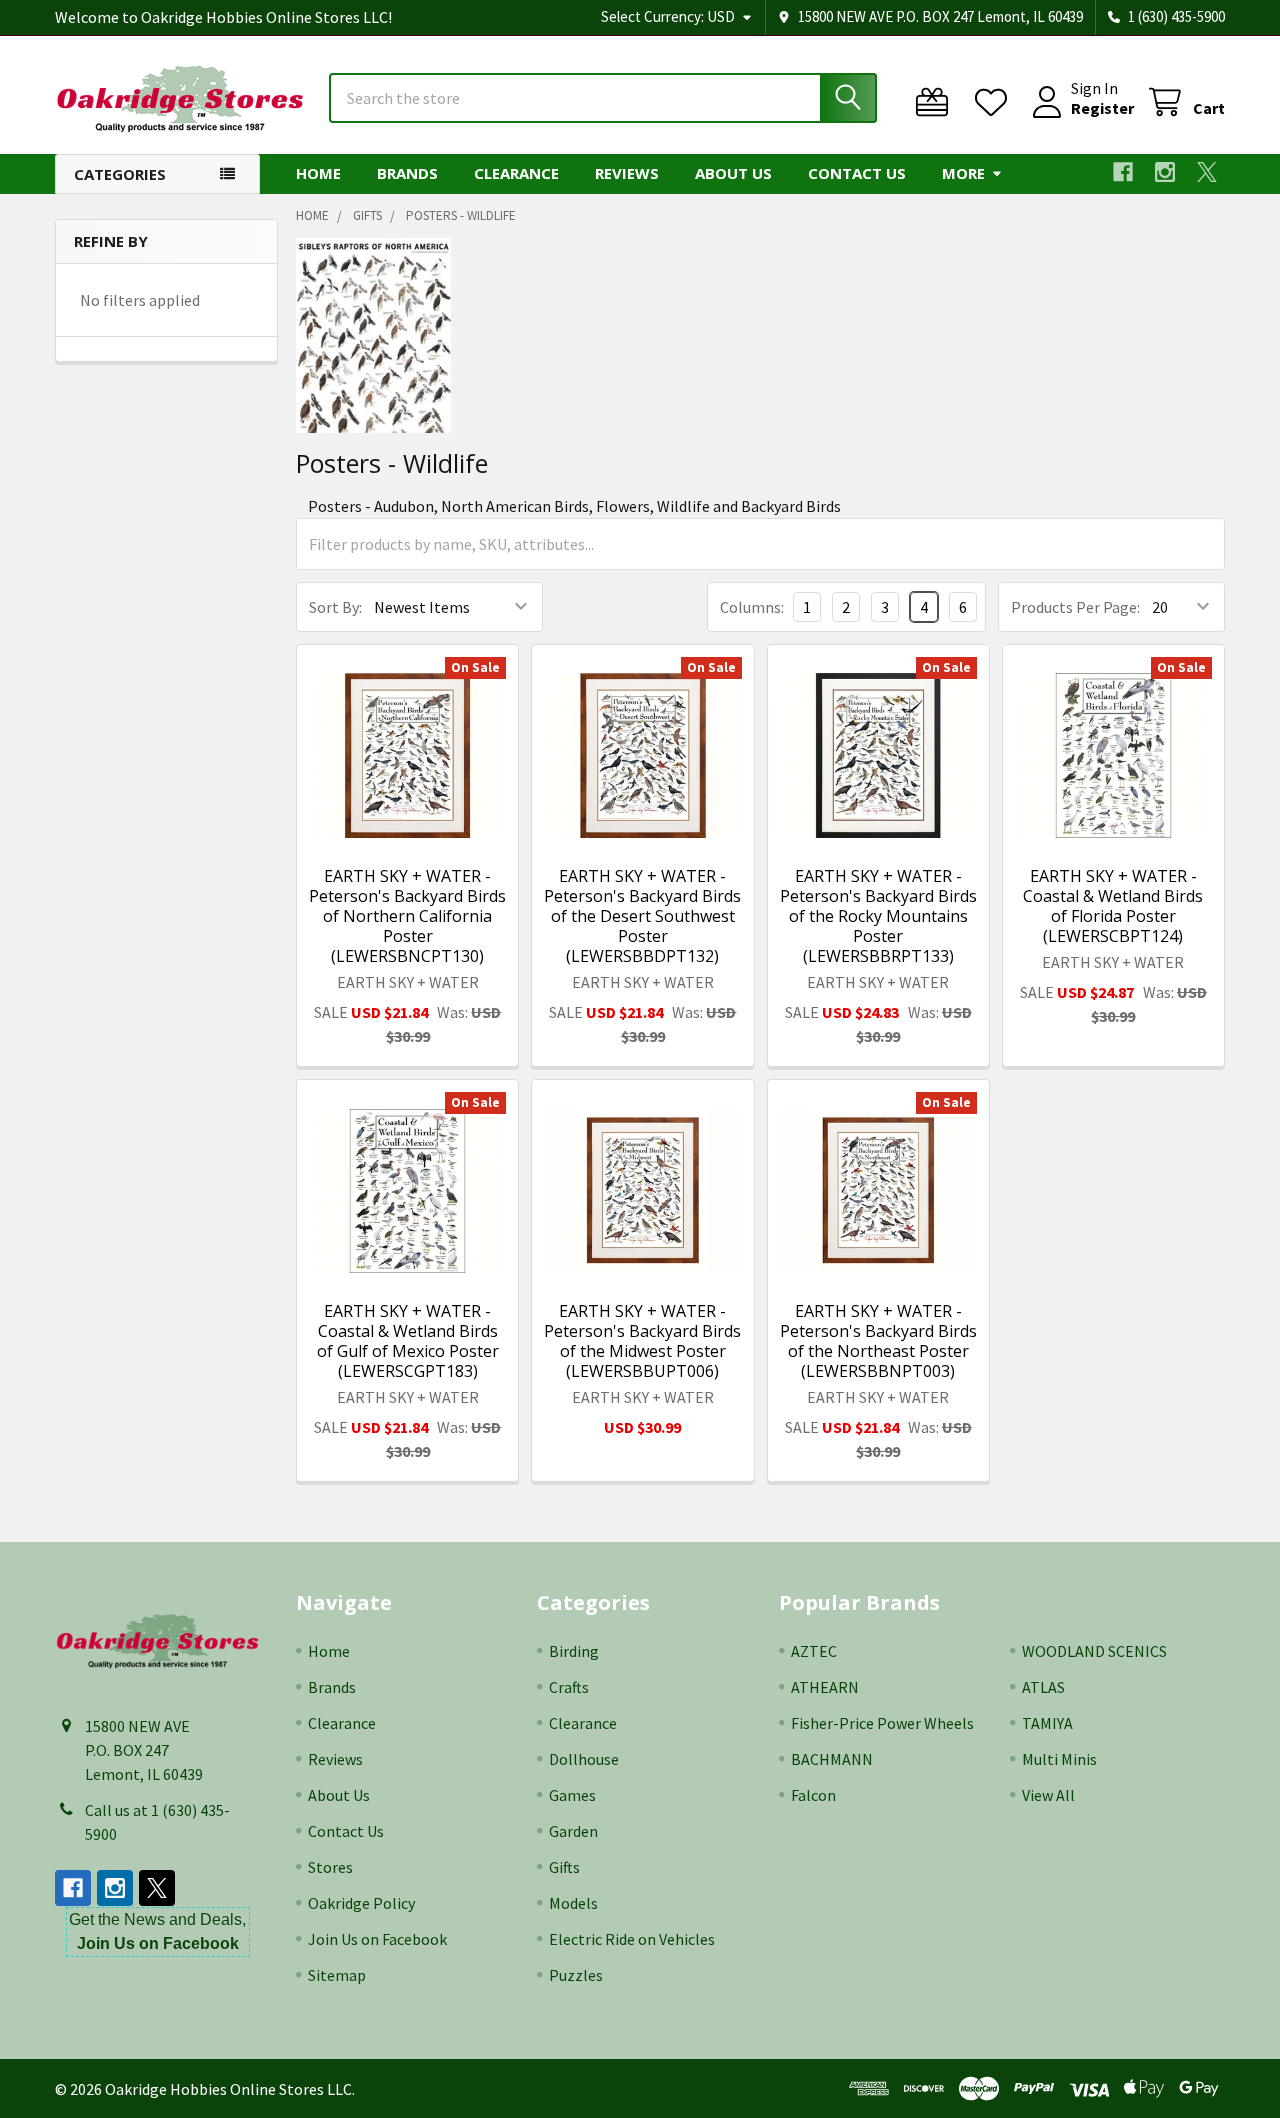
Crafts (569, 1687)
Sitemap (337, 1975)
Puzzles (576, 1975)
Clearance (516, 173)
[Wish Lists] (995, 102)
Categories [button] (120, 174)
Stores (330, 1867)
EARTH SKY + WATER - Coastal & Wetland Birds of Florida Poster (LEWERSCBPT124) (1113, 906)
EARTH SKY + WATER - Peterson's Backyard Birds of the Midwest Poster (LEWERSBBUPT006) (642, 1341)
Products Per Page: (1075, 607)
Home (318, 173)
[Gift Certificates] (936, 102)
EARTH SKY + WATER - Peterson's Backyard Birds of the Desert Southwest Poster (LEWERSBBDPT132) (642, 916)
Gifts (564, 1867)
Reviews (627, 173)
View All (1048, 1795)
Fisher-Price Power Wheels (882, 1723)
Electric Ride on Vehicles (632, 1939)
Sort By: (335, 607)
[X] (1207, 172)
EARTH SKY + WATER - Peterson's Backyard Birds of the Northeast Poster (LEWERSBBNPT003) (878, 1341)
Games (572, 1795)
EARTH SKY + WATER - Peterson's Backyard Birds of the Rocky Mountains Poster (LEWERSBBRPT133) (878, 916)
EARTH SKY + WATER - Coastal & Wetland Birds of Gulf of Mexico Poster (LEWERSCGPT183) (408, 1341)
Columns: (752, 607)
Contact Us (857, 173)
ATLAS (1043, 1687)
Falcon (813, 1795)
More (963, 173)
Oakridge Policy (361, 1903)
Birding (574, 1651)
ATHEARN (825, 1687)
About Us (733, 173)
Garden (573, 1831)
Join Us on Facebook (377, 1939)
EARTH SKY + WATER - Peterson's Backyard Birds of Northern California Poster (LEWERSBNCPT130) (407, 916)
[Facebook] (1123, 172)
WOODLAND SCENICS (1094, 1651)
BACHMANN (832, 1759)
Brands (407, 173)
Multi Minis (1059, 1759)
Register (1102, 108)
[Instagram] (1165, 172)
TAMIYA (1047, 1723)
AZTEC (814, 1651)
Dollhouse (584, 1759)
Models (573, 1903)
